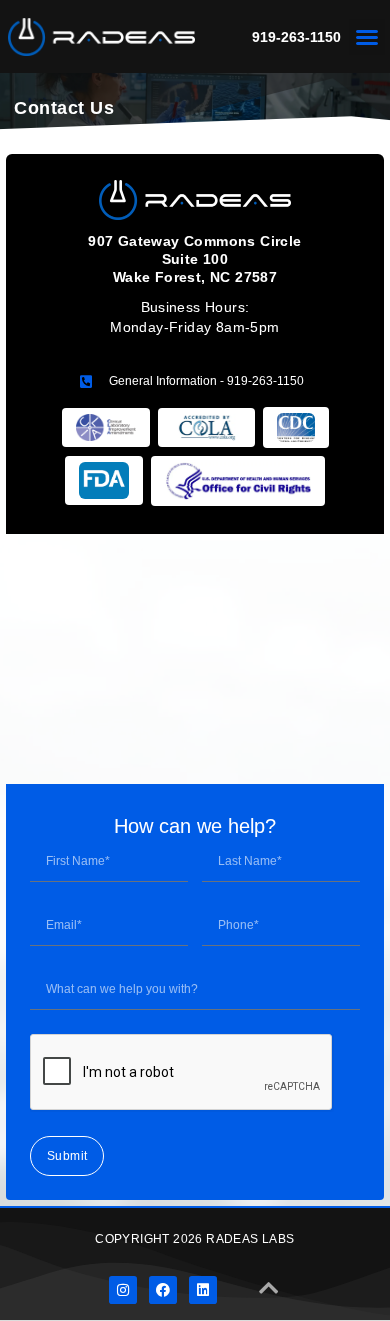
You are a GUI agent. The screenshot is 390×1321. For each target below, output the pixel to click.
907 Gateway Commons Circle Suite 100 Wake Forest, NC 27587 (194, 259)
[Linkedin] (203, 1290)
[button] (367, 37)
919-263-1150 (296, 37)
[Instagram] (123, 1290)
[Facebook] (163, 1290)
